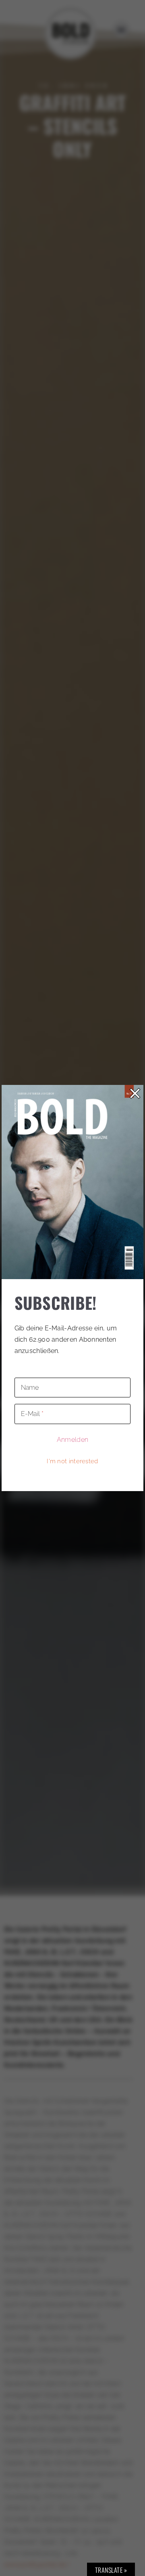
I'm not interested (72, 1461)
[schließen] (135, 1093)
